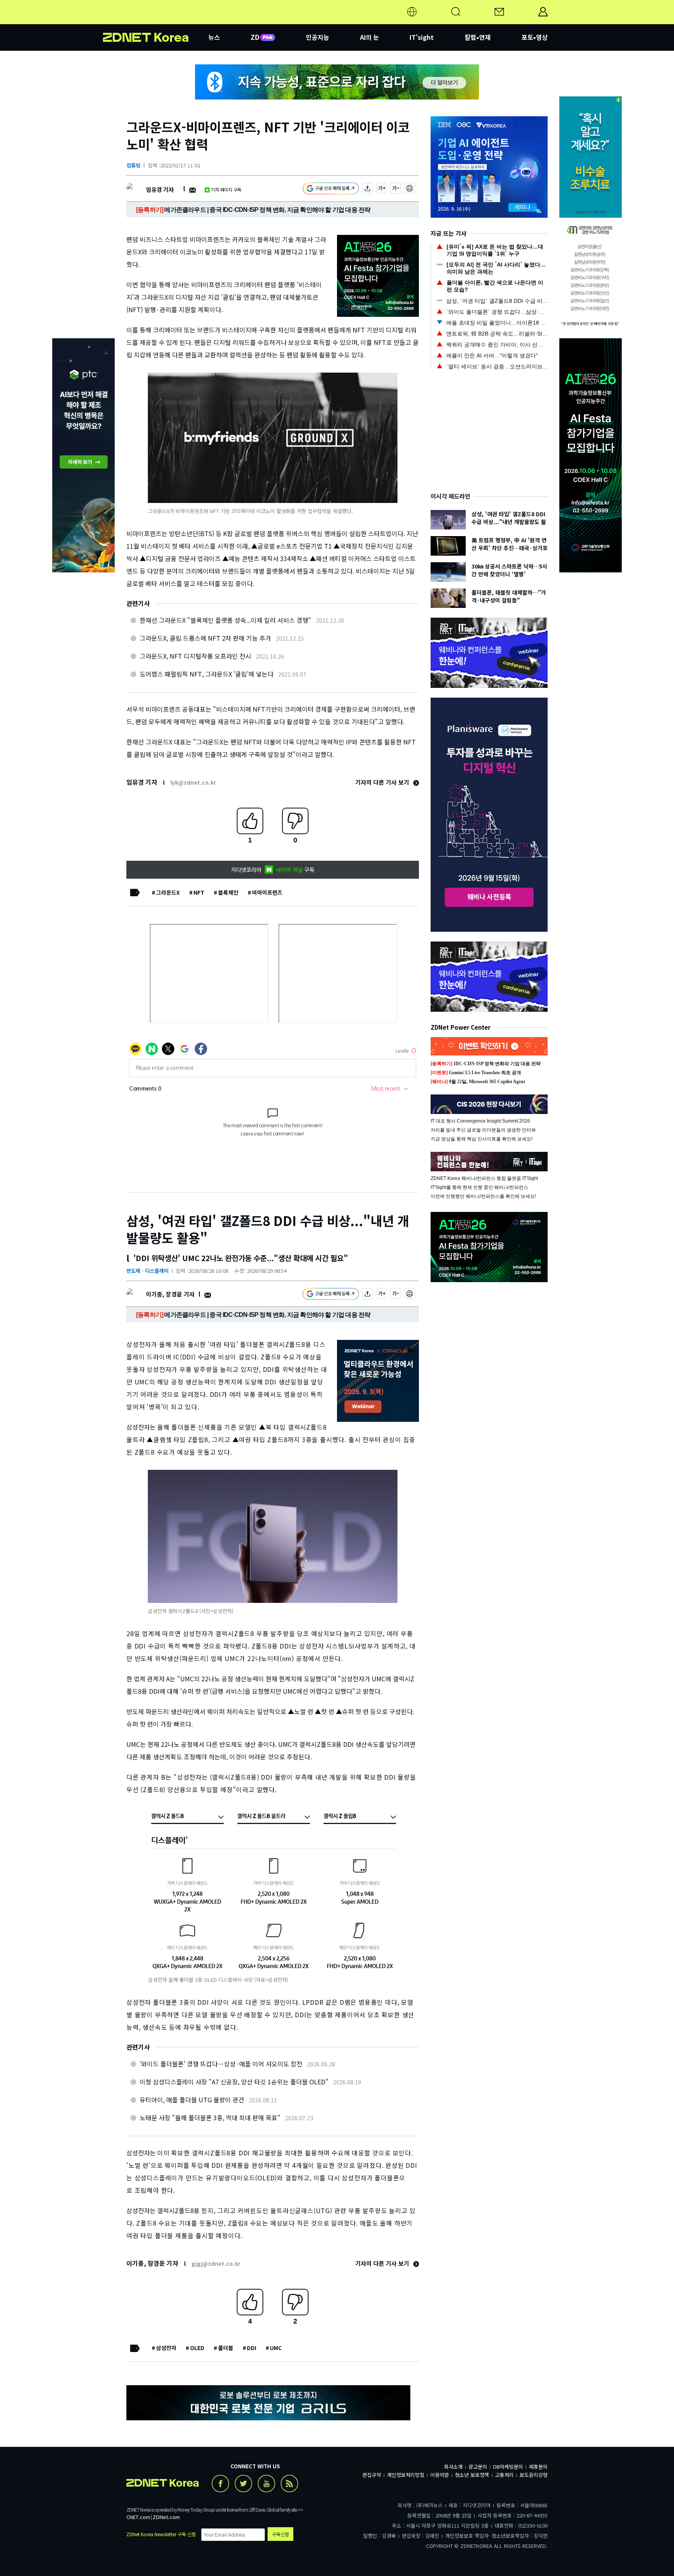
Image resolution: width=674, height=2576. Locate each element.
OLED (197, 2348)
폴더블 (226, 2348)
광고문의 (478, 2467)
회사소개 (453, 2467)
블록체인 (228, 892)
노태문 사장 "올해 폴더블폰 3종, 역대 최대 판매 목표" (210, 2118)
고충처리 (504, 2475)
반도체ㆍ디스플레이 (147, 1271)
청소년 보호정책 (472, 2475)
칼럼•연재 (478, 37)
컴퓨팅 (133, 165)
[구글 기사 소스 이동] (331, 189)
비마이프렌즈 (267, 892)
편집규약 (372, 2475)
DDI (252, 2348)
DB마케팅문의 (508, 2467)
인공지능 (317, 37)
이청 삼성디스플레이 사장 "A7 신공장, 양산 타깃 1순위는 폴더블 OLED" (234, 2082)
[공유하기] (367, 189)
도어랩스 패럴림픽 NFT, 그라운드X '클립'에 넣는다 (207, 674)
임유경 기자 (160, 189)
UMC (276, 2348)
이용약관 (440, 2475)
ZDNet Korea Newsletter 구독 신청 (161, 2534)
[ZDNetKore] (156, 21)
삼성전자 (166, 2348)
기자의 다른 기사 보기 (383, 782)
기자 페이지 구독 (226, 189)
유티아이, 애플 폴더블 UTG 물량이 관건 (192, 2100)
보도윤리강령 (534, 2475)
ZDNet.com (166, 2517)
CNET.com (138, 2517)
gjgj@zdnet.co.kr (216, 2263)
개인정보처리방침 (406, 2475)
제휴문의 (538, 2467)
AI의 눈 (370, 37)
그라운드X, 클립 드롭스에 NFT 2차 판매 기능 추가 (205, 638)
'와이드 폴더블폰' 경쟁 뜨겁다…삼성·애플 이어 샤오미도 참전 (221, 2064)
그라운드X (168, 892)
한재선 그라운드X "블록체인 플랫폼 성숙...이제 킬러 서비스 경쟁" (225, 620)
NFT (199, 892)
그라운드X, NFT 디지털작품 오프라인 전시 (195, 656)
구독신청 (280, 2534)
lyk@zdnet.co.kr (193, 782)
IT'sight (422, 37)
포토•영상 (535, 37)
